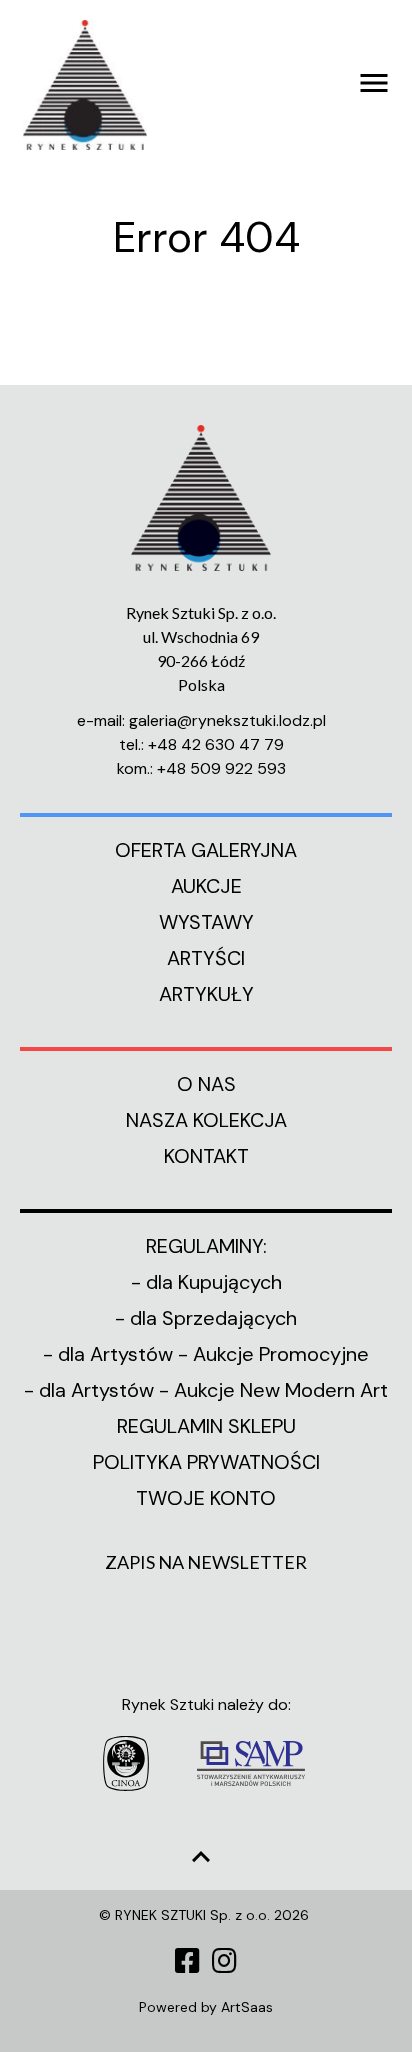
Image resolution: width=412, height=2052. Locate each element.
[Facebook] (187, 1962)
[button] (299, 75)
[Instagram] (224, 1962)
